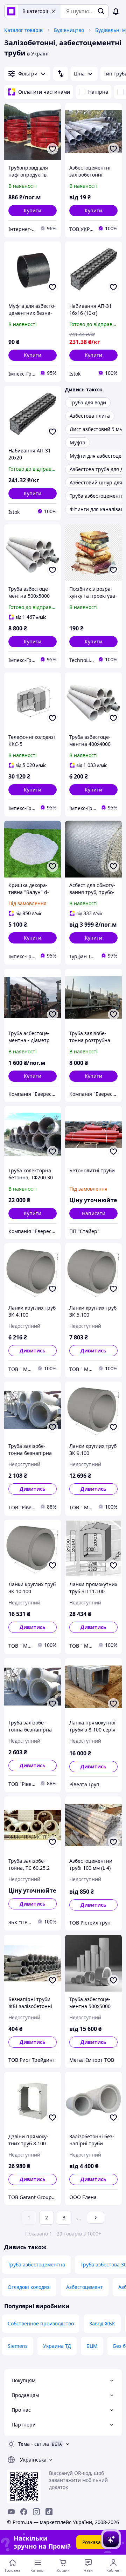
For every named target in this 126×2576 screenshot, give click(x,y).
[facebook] (24, 2512)
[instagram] (36, 2512)
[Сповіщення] (116, 11)
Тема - (34, 2444)
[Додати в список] (52, 149)
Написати (94, 1213)
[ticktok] (49, 2512)
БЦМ (92, 2346)
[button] (33, 211)
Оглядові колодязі (29, 2287)
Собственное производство (41, 2323)
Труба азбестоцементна (36, 2264)
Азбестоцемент (85, 2287)
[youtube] (11, 2512)
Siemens (18, 2346)
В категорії (35, 11)
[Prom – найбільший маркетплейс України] (11, 11)
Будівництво (69, 30)
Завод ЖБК (102, 2323)
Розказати (94, 2542)
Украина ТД (57, 2346)
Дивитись (33, 1350)
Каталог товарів (23, 30)
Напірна (98, 92)
